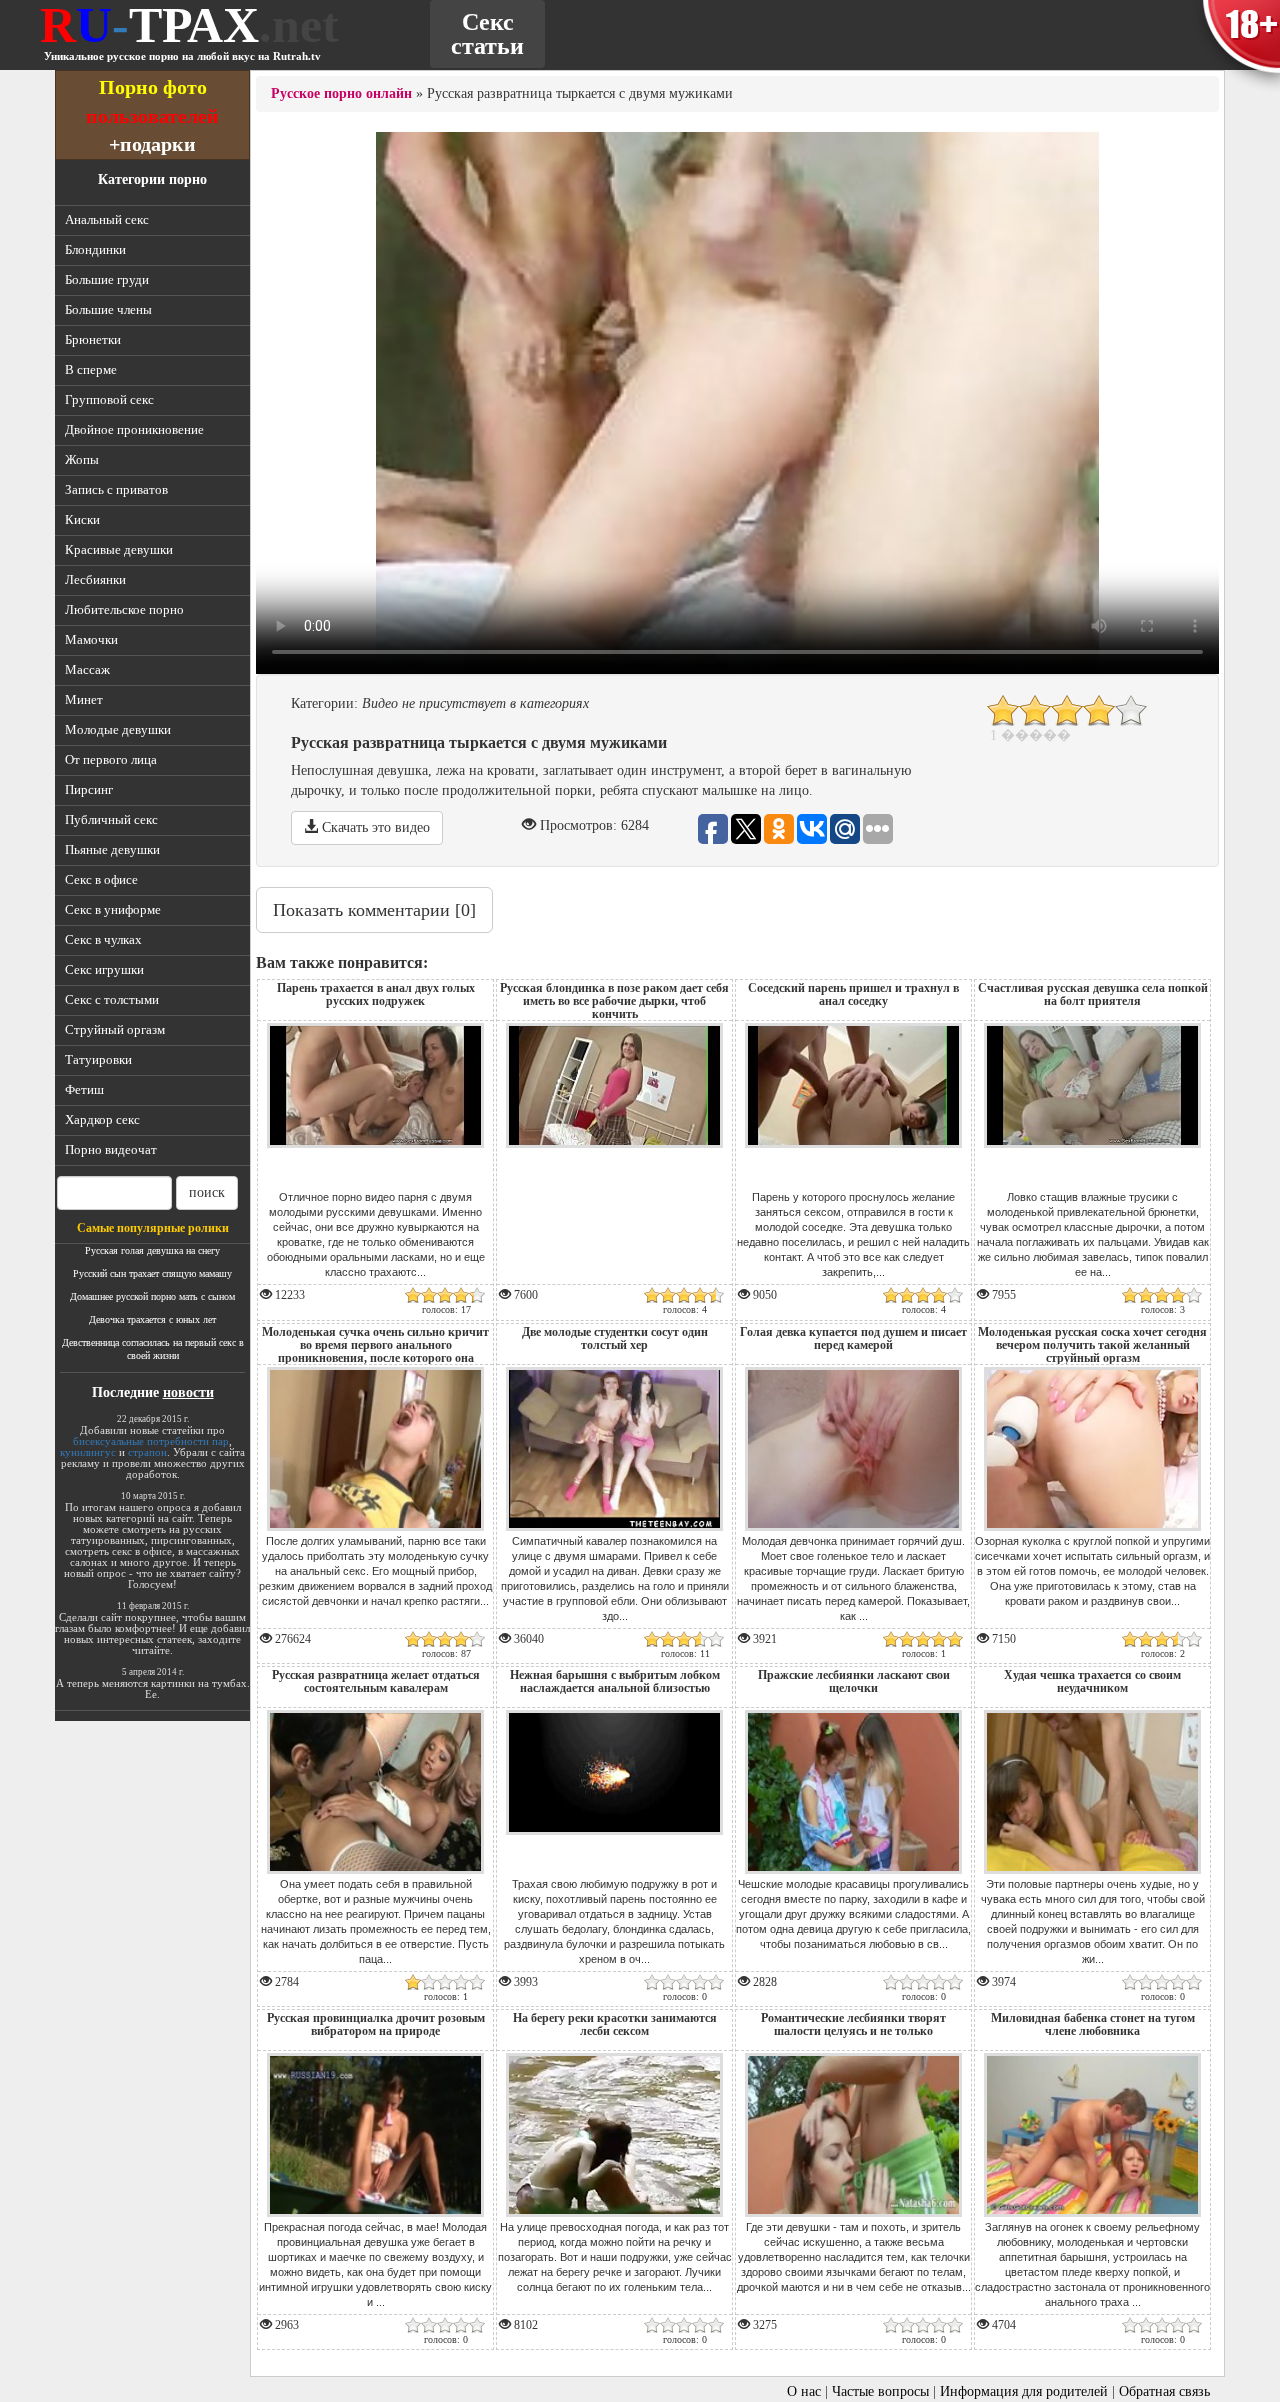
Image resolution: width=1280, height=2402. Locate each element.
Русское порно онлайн (341, 93)
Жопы (82, 459)
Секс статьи (487, 34)
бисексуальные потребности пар (151, 1441)
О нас (804, 2391)
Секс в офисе (101, 879)
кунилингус (88, 1452)
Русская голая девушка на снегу (152, 1250)
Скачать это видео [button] (374, 827)
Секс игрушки (104, 969)
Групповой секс (109, 399)
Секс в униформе (113, 909)
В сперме (91, 369)
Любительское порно (124, 609)
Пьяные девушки (112, 849)
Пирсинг (89, 789)
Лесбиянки (95, 579)
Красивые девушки (119, 549)
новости (188, 1392)
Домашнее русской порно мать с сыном (152, 1296)
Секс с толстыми (112, 999)
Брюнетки (93, 339)
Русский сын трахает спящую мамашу (152, 1273)
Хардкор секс (102, 1119)
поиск (207, 1192)
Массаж (87, 669)
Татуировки (98, 1059)
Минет (84, 699)
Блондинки (95, 249)
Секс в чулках (103, 939)
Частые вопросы (880, 2391)
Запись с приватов (116, 489)
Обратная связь (1164, 2391)
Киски (82, 519)
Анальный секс (107, 219)
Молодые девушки (118, 729)
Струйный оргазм (115, 1029)
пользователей (152, 115)
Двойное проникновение (134, 429)
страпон (147, 1452)
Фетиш (84, 1089)
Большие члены (108, 309)
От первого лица (111, 759)
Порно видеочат (111, 1149)
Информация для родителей (1024, 2391)
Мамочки (91, 639)
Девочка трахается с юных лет (152, 1319)
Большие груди (107, 279)
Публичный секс (111, 819)
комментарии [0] (374, 910)
